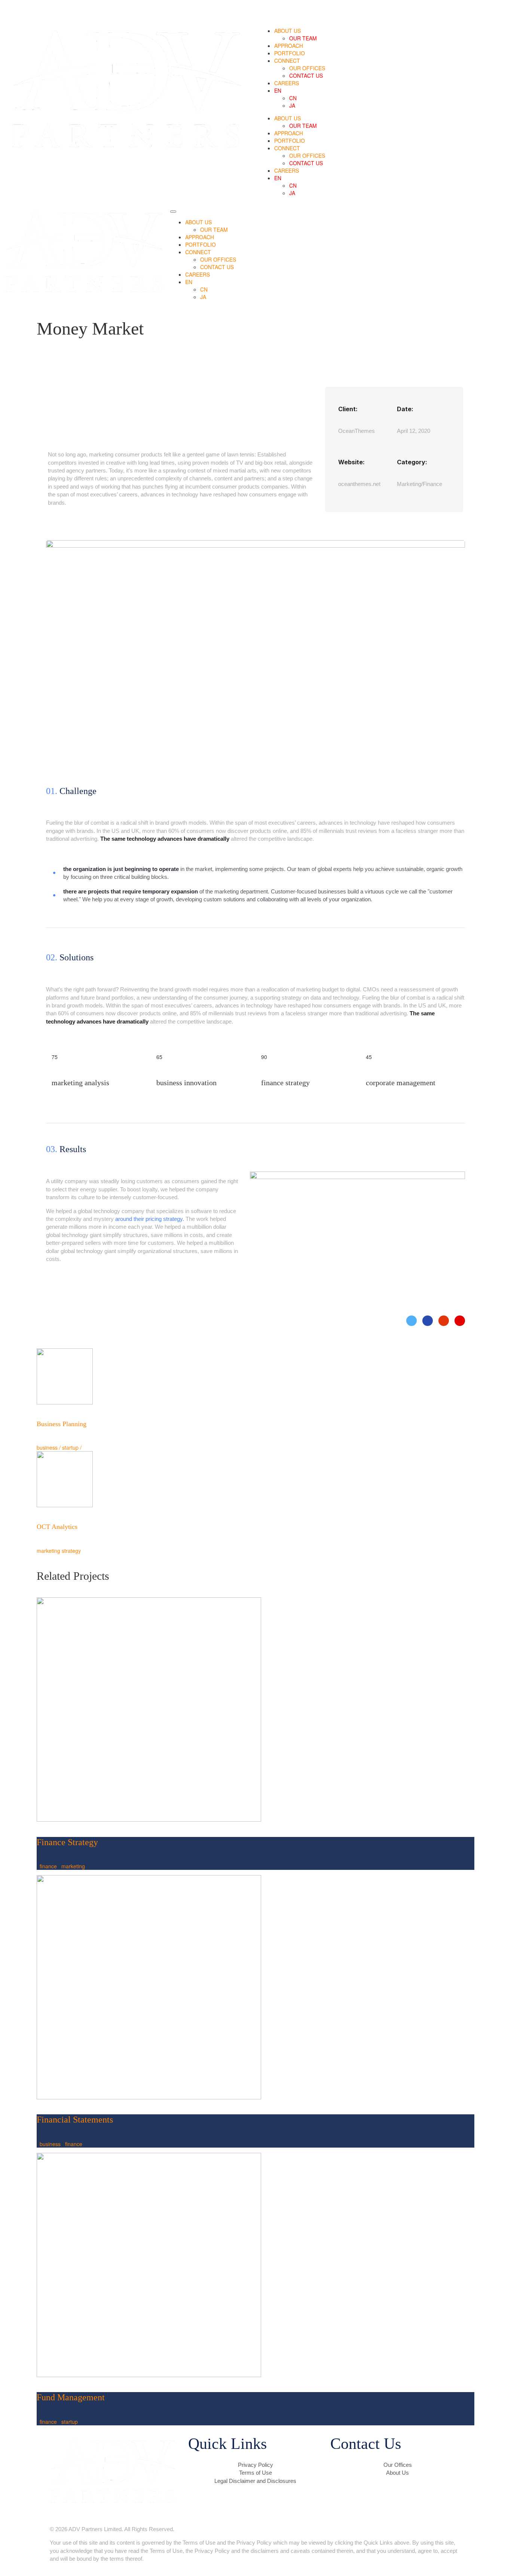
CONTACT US (306, 76)
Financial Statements (75, 2120)
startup (70, 2422)
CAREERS (287, 83)
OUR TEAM (303, 38)
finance (48, 1866)
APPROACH (289, 46)
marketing (73, 1866)
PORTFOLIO (290, 53)
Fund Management (71, 2397)
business (50, 2144)
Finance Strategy (67, 1842)
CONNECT (287, 61)
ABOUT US (287, 31)
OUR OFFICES (307, 68)
